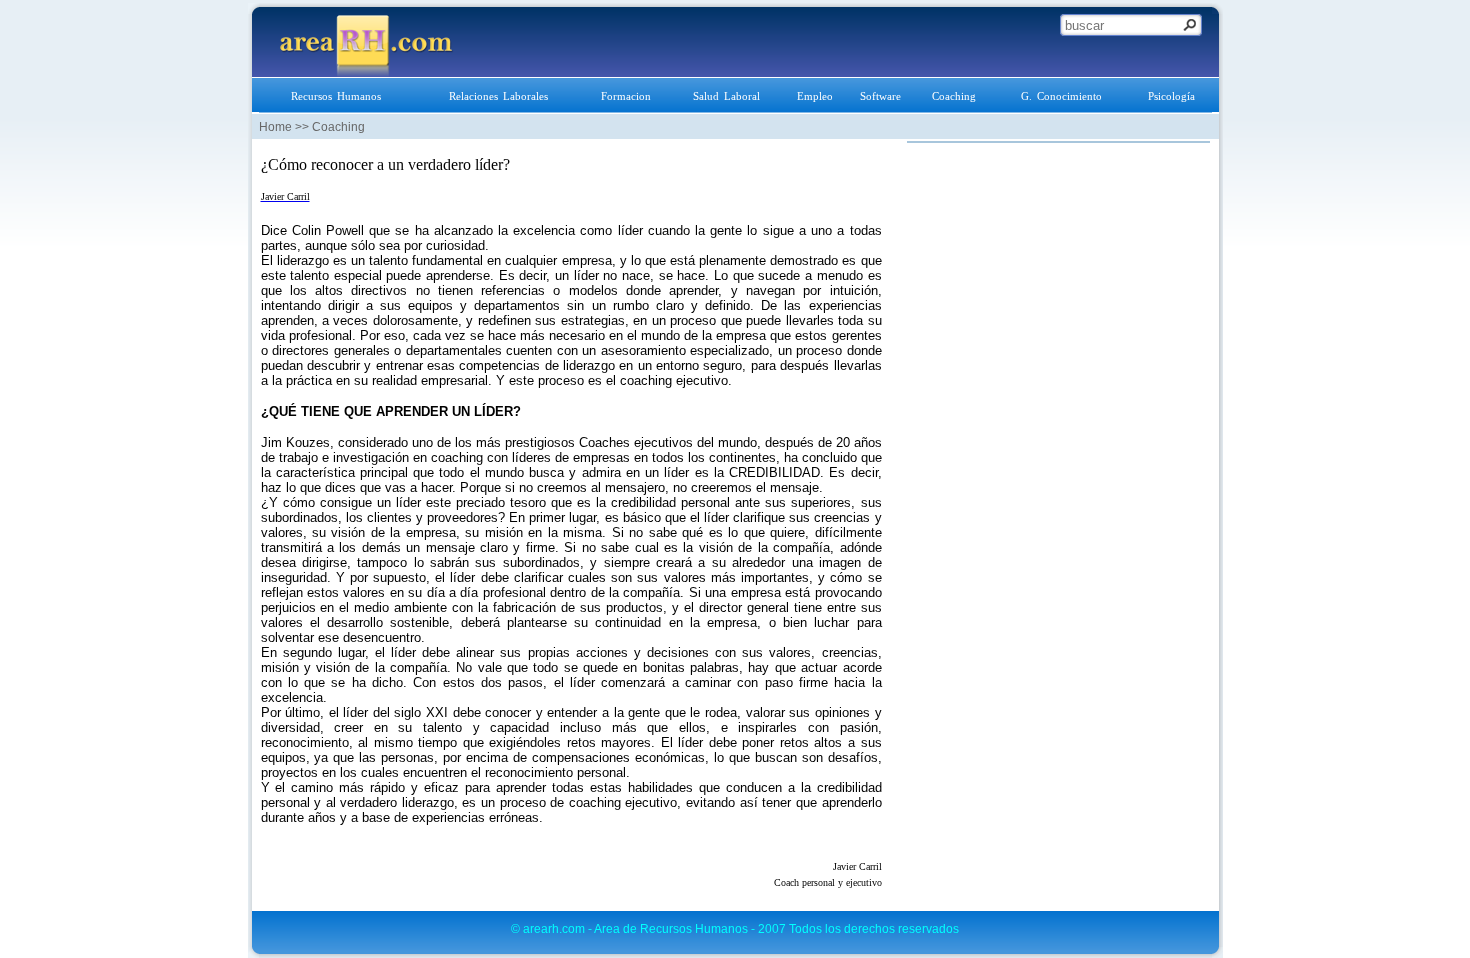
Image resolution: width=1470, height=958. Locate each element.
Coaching (954, 96)
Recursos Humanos (336, 96)
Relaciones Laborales (498, 96)
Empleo (815, 96)
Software (880, 96)
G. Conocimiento (1061, 96)
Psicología (1171, 96)
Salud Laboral (726, 96)
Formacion (626, 96)
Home (275, 127)
